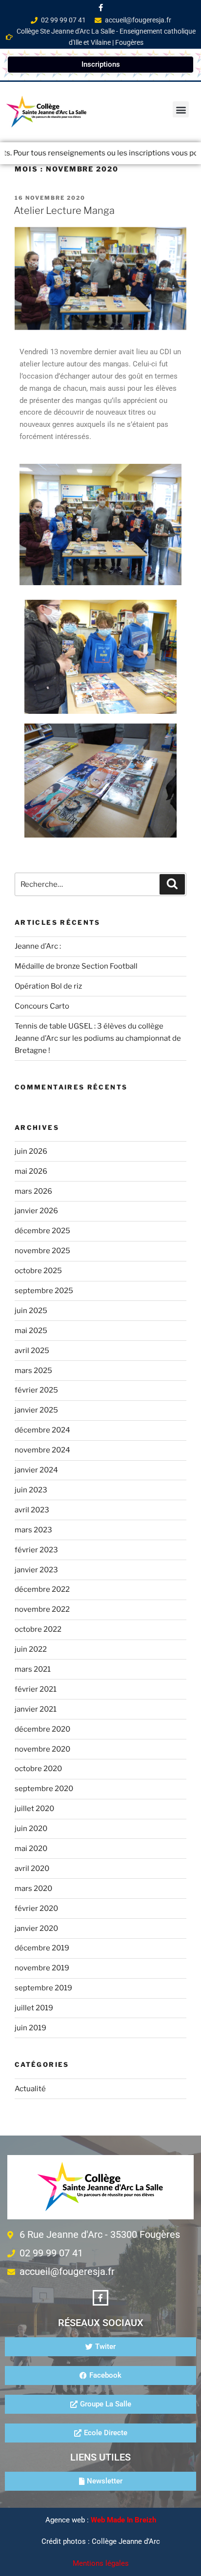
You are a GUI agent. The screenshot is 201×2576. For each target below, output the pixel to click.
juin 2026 (31, 1151)
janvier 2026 (36, 1211)
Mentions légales (101, 2563)
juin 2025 (31, 1311)
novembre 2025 (42, 1251)
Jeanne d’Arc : (38, 946)
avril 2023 (32, 1510)
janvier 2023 (36, 1570)
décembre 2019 (42, 1948)
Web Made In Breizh (123, 2520)
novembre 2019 (42, 1968)
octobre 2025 (38, 1271)
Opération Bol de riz (48, 986)
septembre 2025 (44, 1291)
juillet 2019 (34, 2008)
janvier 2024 (36, 1470)
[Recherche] (172, 884)
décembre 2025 (42, 1231)
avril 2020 (32, 1869)
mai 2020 (31, 1849)
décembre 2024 (42, 1430)
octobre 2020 (38, 1769)
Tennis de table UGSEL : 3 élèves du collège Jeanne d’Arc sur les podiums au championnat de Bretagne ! (98, 1038)
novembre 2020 (42, 1749)
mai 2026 (31, 1171)
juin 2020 (31, 1829)
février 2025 (36, 1390)
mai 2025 (31, 1331)
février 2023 (36, 1550)
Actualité (30, 2089)
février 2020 (36, 1908)
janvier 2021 (36, 1709)
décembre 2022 (42, 1589)
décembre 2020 (42, 1729)
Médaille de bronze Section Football (76, 966)
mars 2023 (33, 1530)
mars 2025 (33, 1371)
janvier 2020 (36, 1928)
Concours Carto (42, 1006)
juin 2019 (30, 2028)
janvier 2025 (36, 1410)
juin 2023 (31, 1490)
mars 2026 (33, 1191)
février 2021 (36, 1689)
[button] (181, 109)
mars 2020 (33, 1889)
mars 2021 (33, 1669)
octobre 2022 (38, 1629)
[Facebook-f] (100, 7)
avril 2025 (32, 1351)
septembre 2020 (44, 1789)
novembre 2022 (42, 1609)
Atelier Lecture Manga (64, 210)
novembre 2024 (42, 1450)
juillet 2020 (34, 1809)
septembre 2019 (43, 1988)
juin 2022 (31, 1649)
